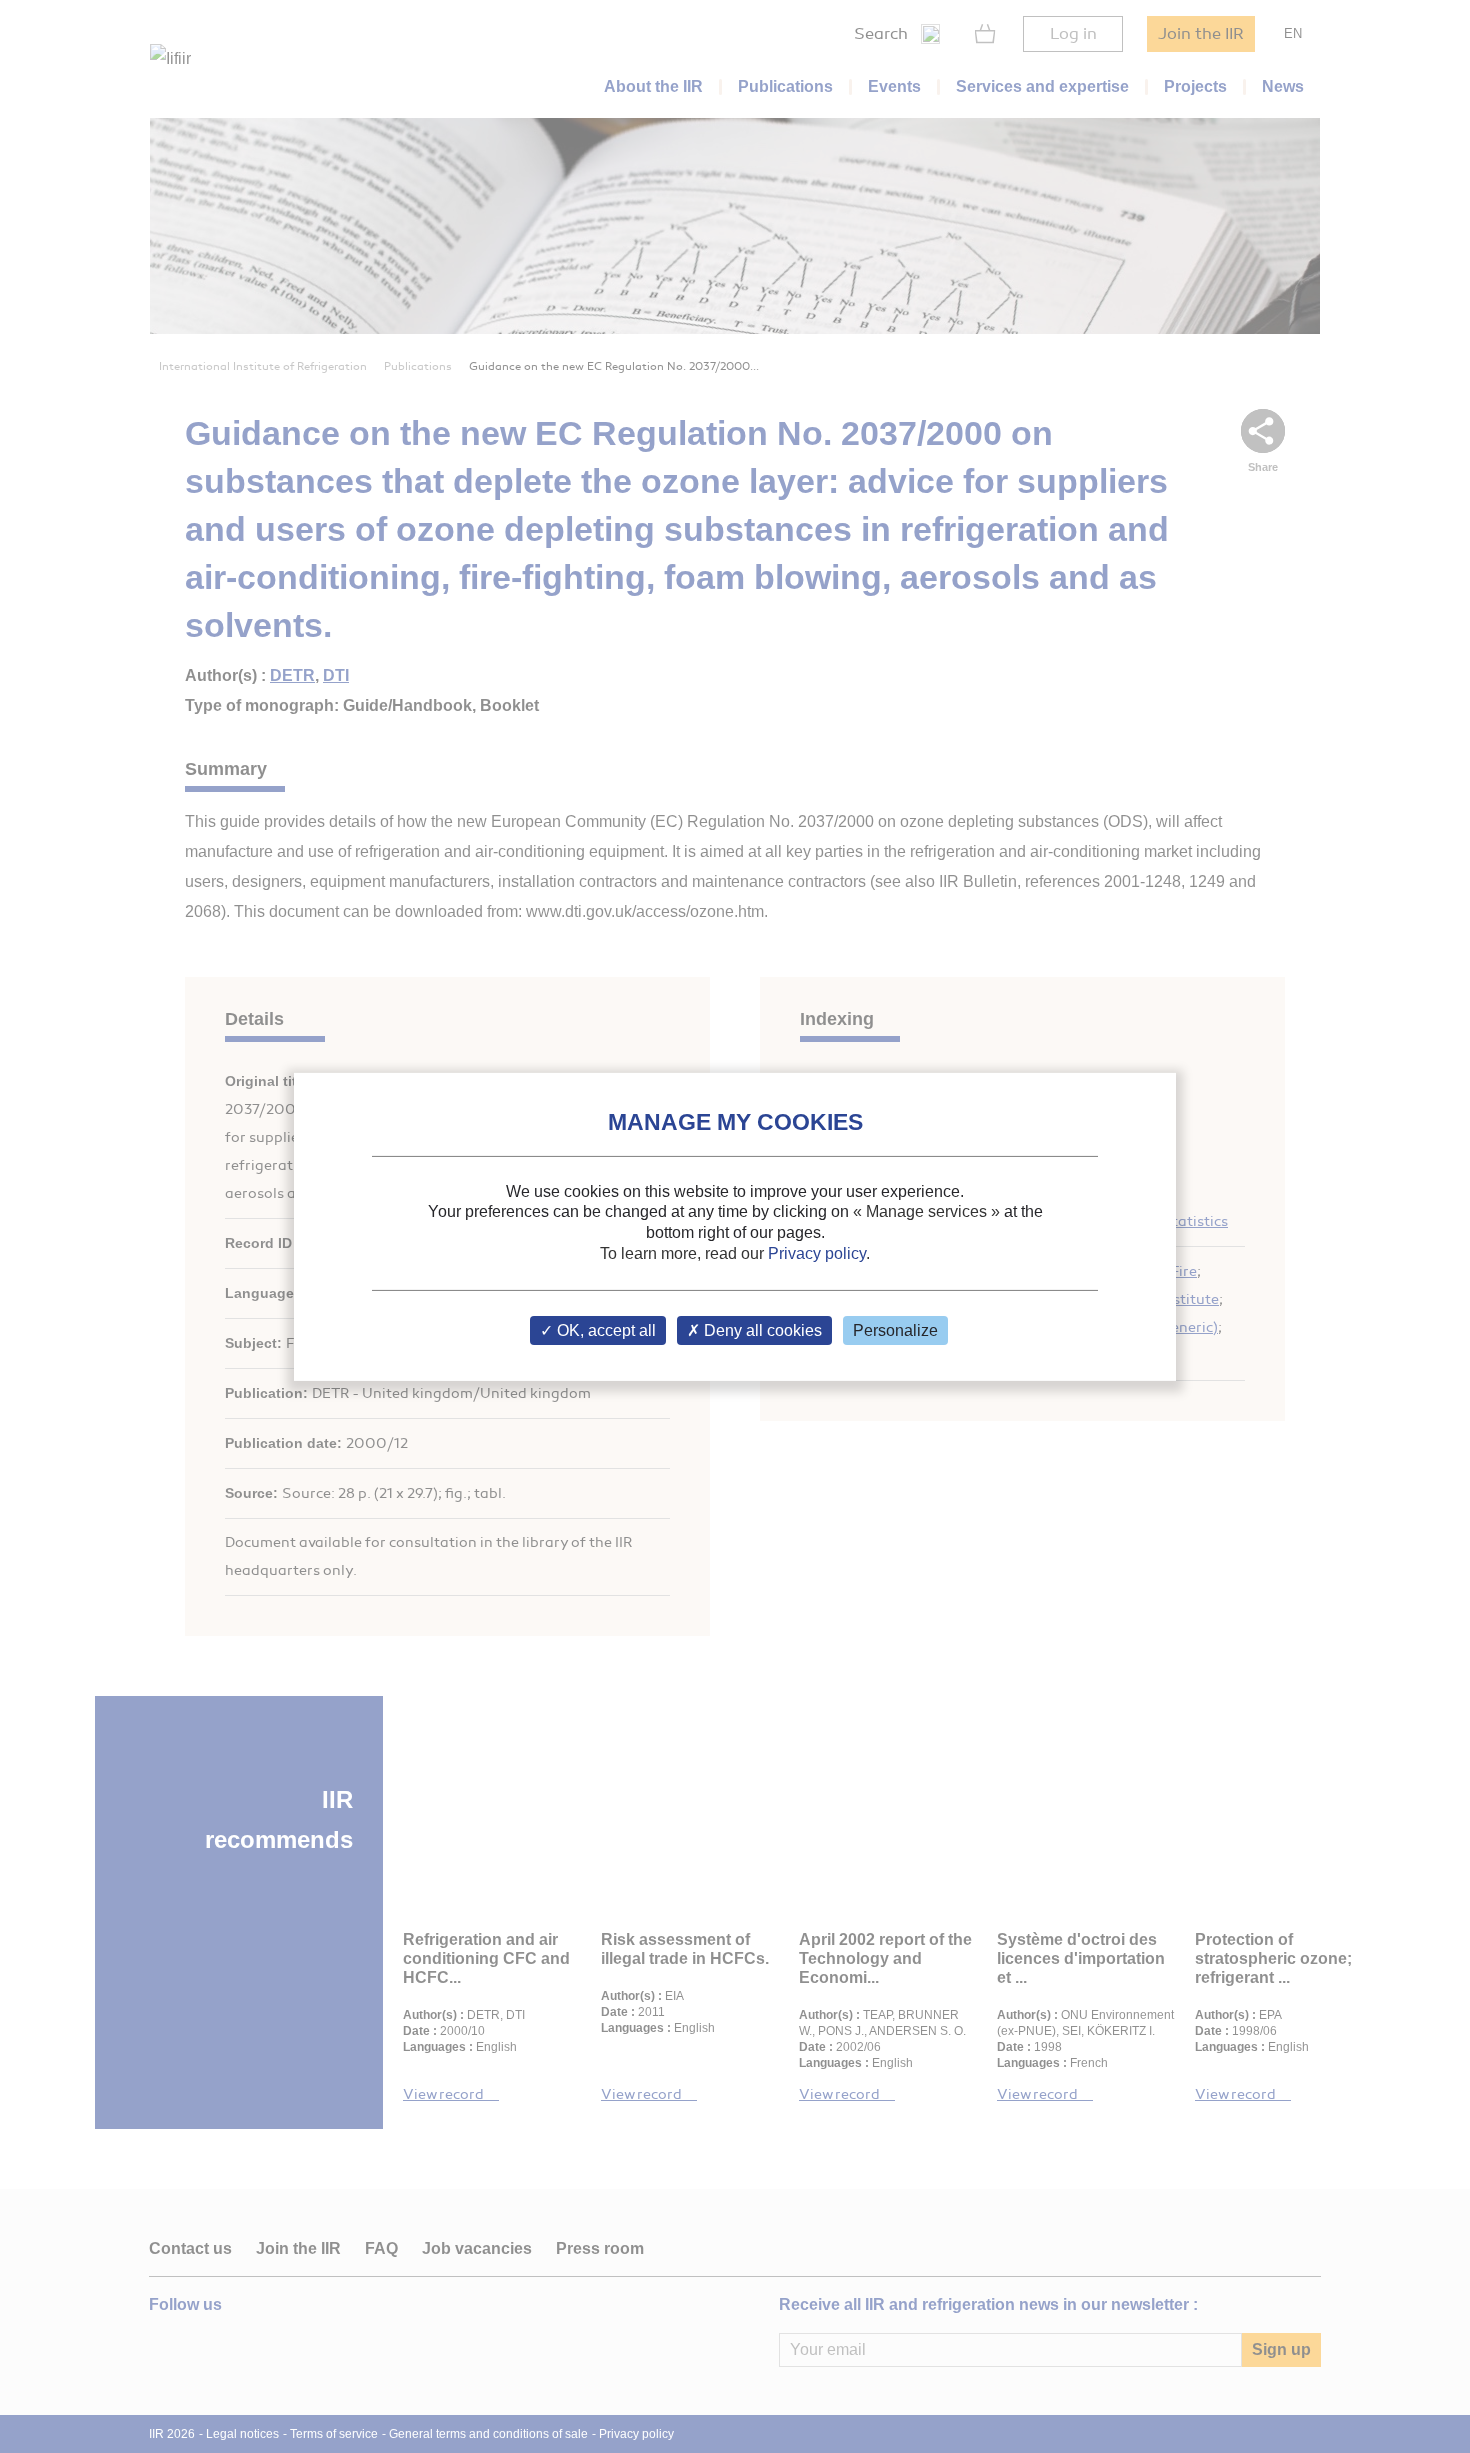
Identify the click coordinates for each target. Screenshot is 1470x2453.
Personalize (895, 1330)
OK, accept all (604, 1330)
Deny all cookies (761, 1330)
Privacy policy (817, 1253)
